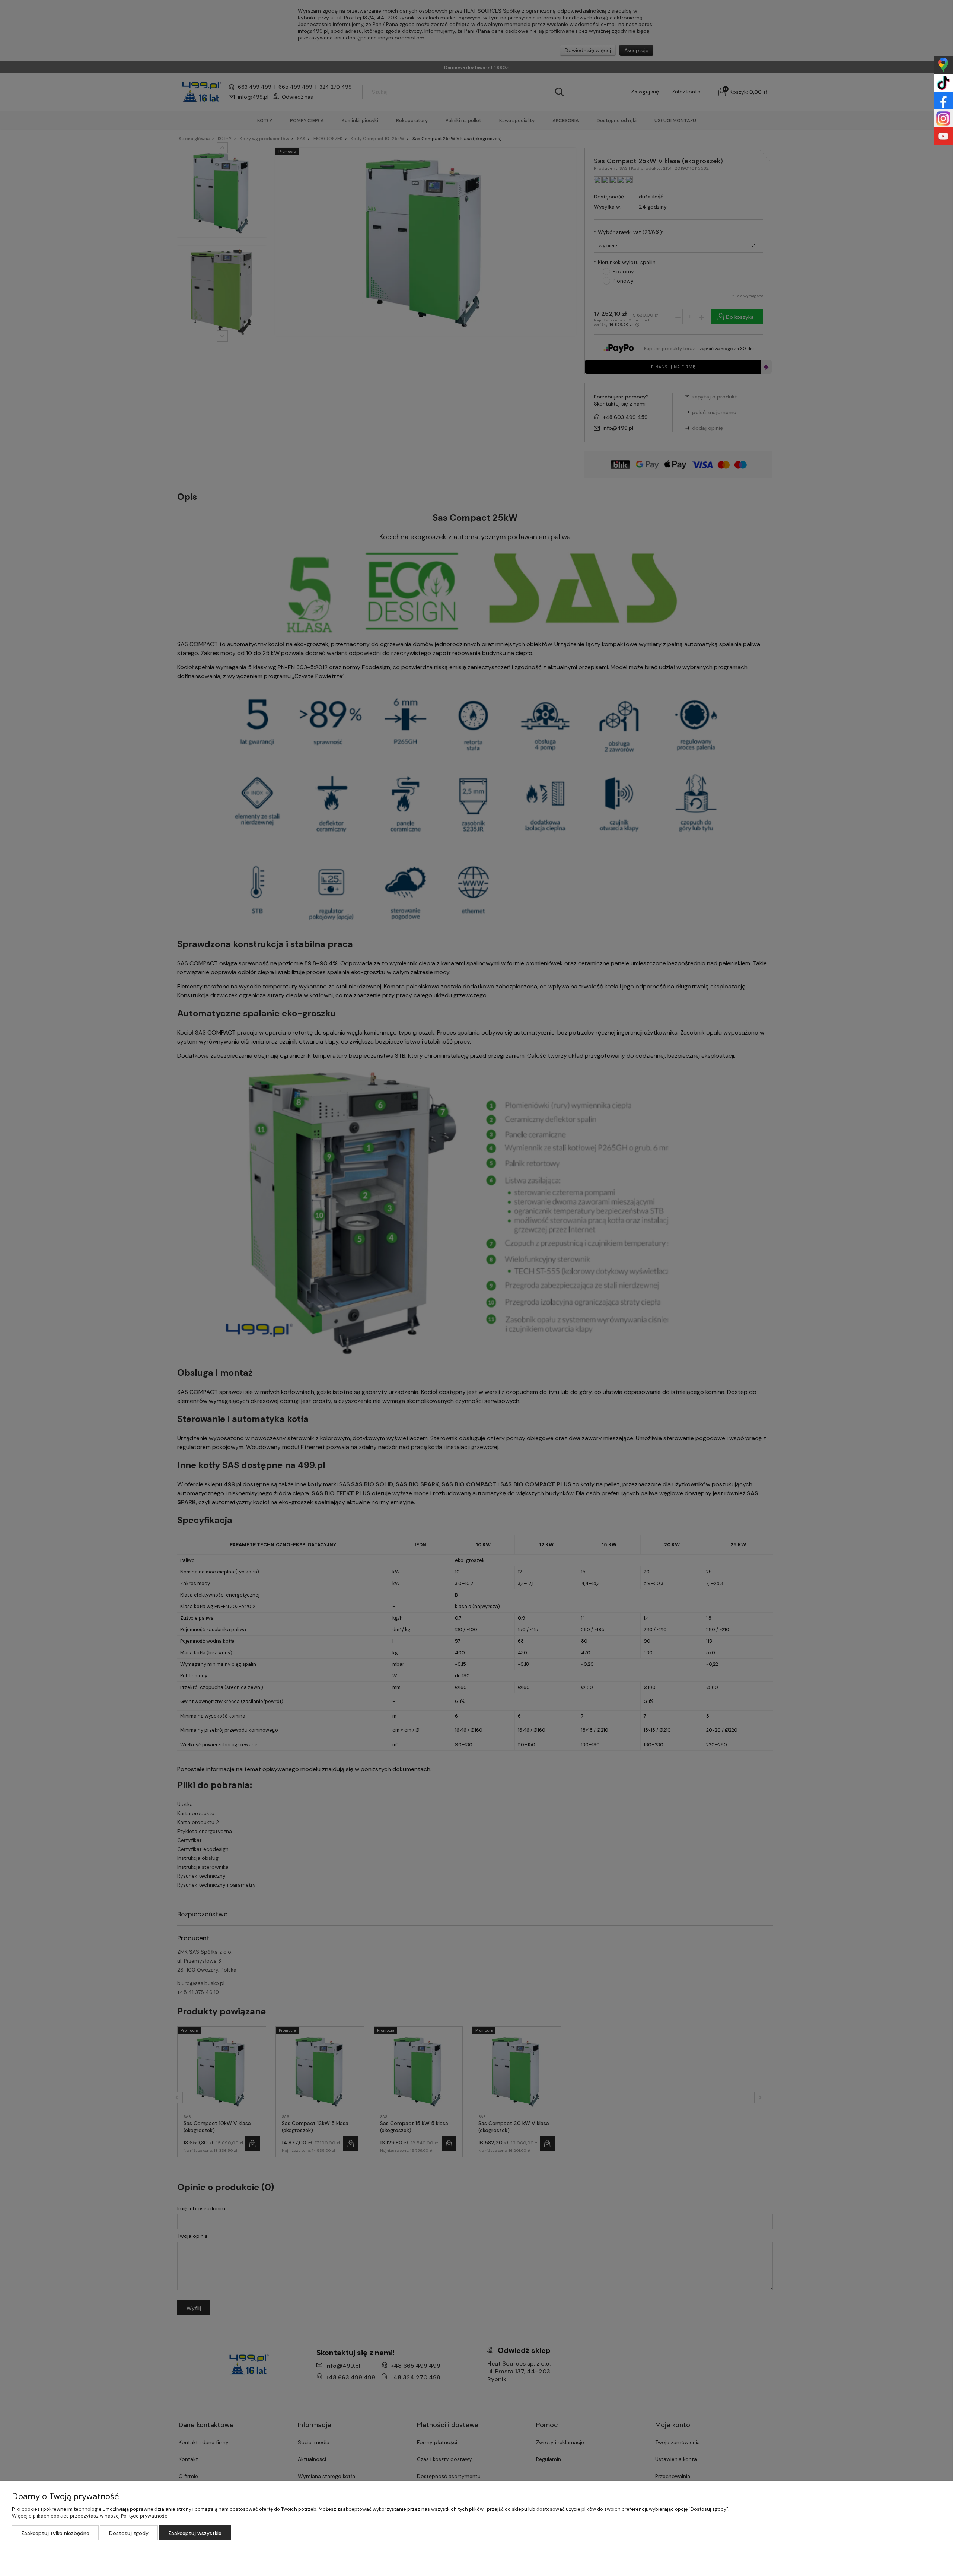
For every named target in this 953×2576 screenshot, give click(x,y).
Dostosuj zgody (129, 2533)
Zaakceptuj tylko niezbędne (55, 2533)
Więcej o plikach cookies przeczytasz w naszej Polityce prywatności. (91, 2516)
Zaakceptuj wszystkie (195, 2533)
